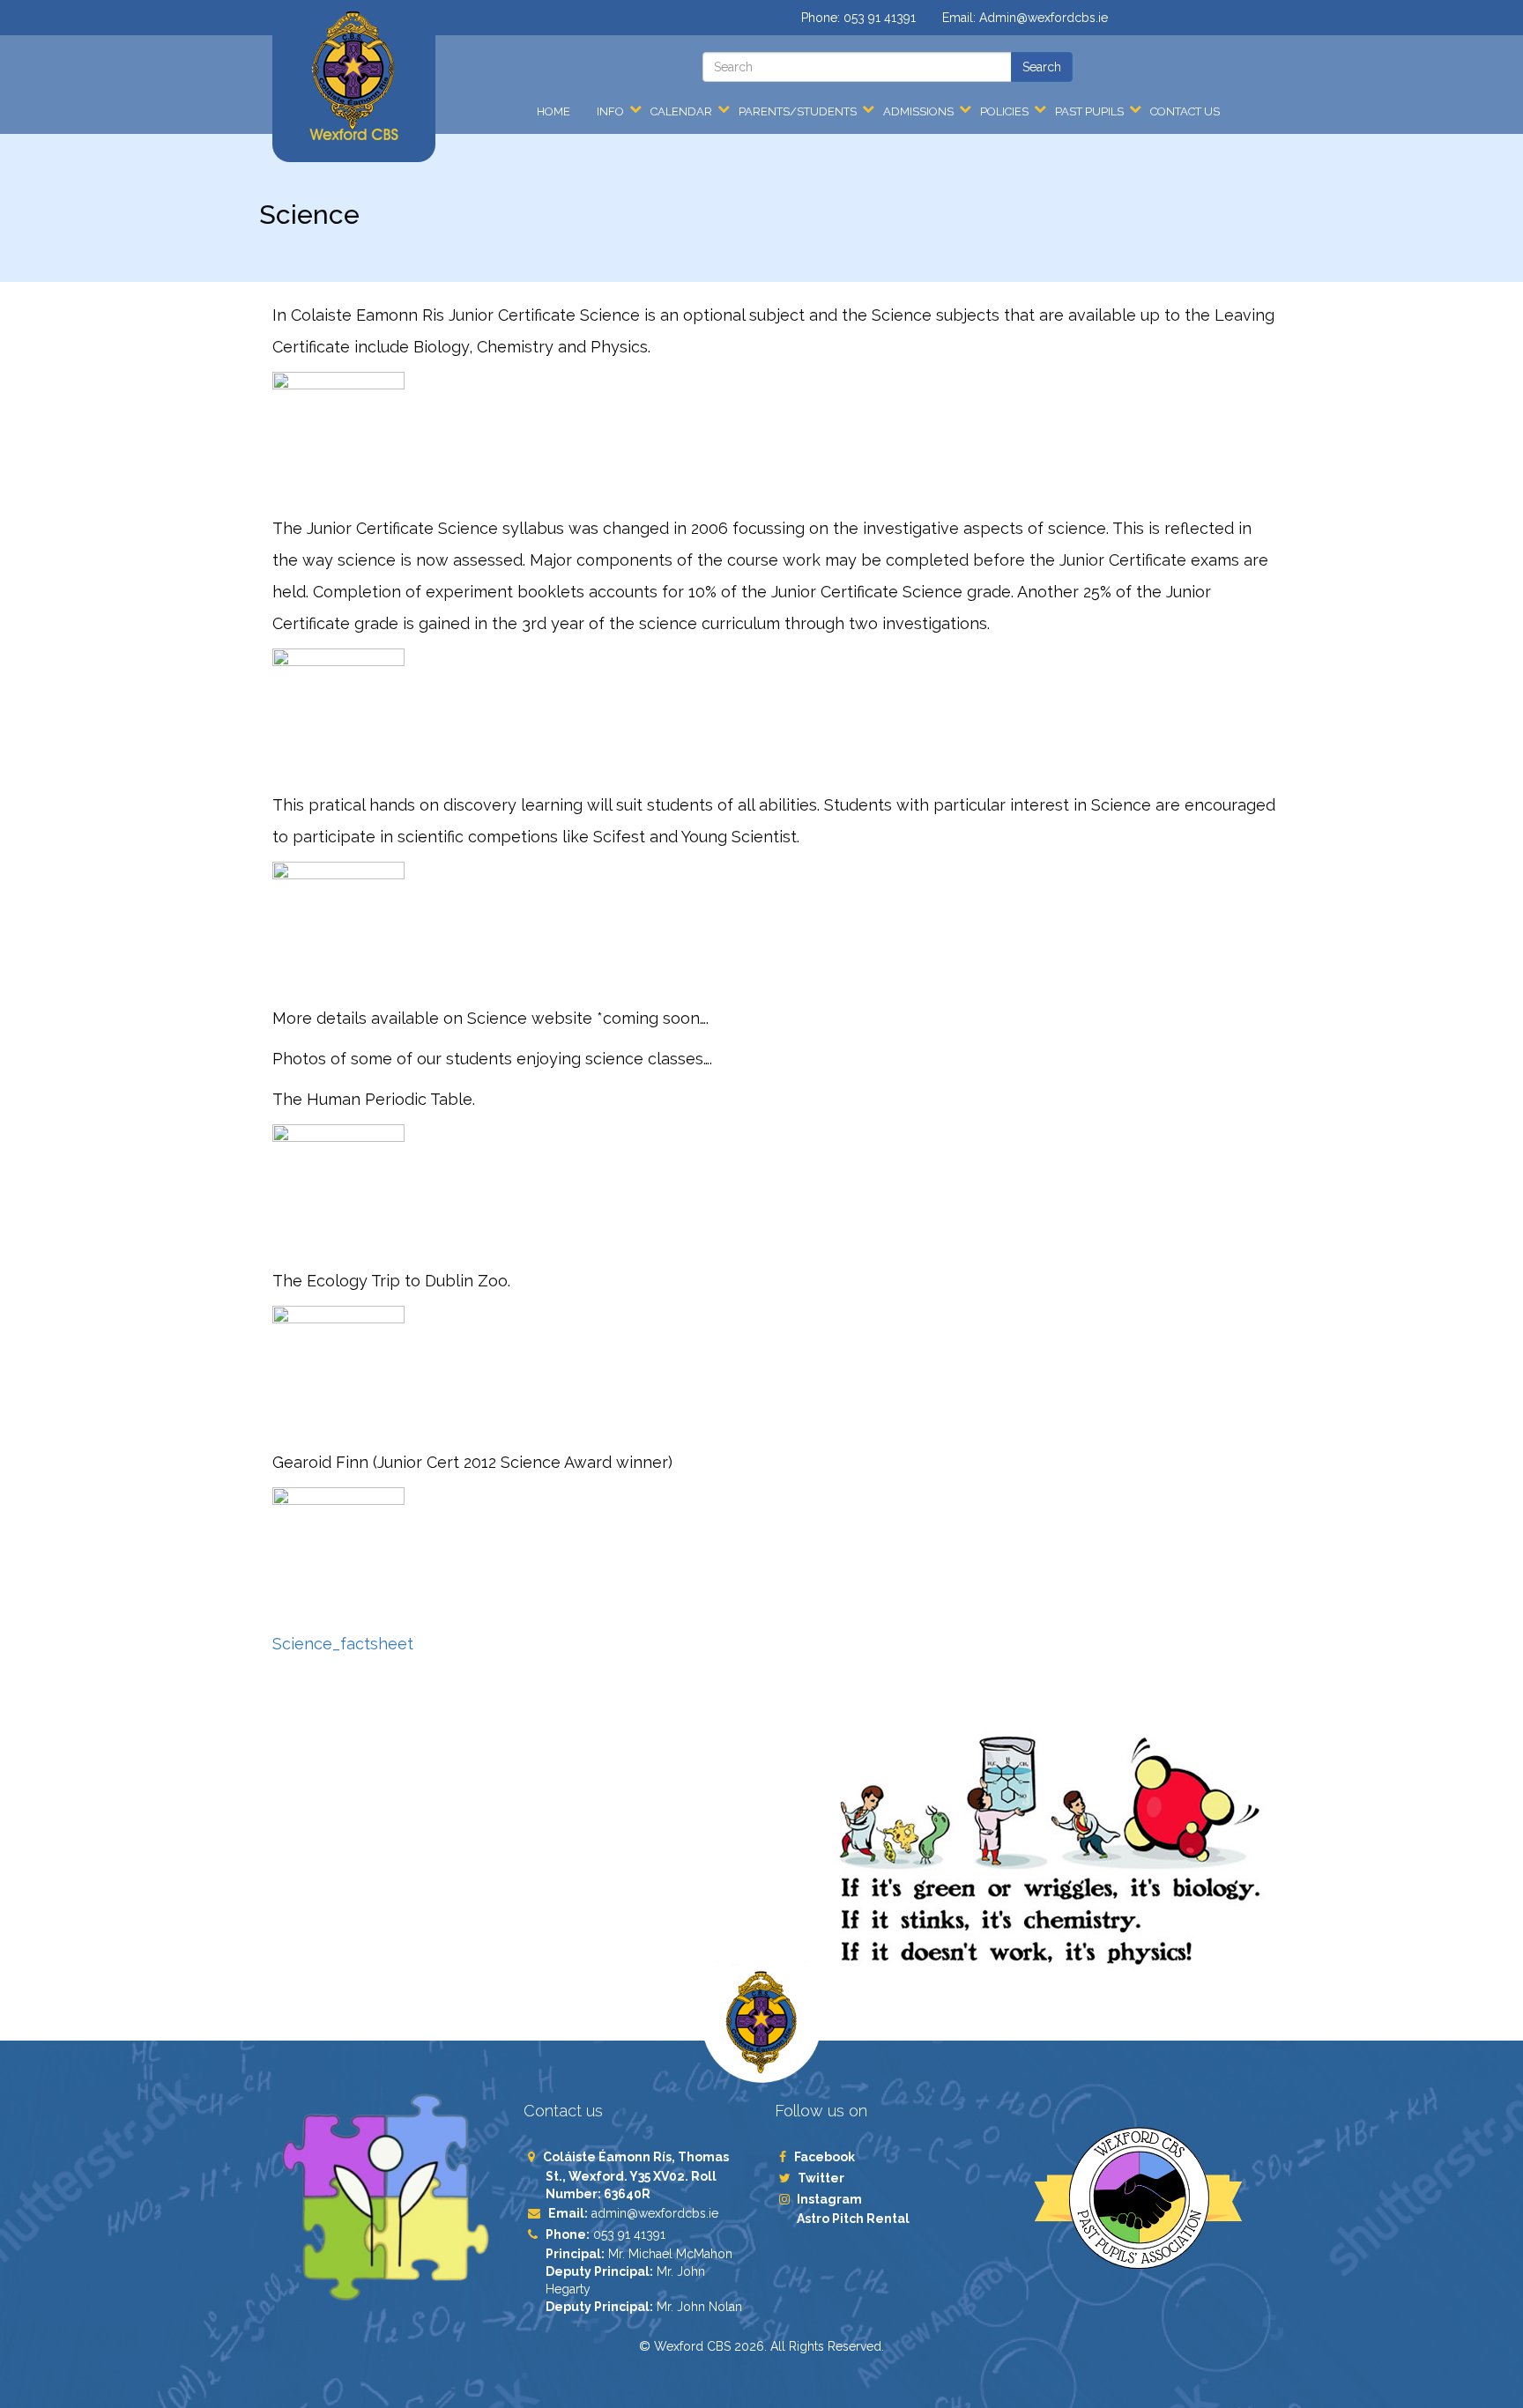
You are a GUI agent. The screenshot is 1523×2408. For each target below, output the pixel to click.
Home (553, 111)
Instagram (829, 2199)
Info (610, 111)
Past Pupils (1089, 111)
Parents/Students (798, 111)
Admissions (918, 111)
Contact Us (1185, 111)
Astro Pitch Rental (854, 2219)
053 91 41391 (880, 18)
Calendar (681, 111)
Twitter (821, 2178)
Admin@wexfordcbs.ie (1044, 18)
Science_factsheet (343, 1644)
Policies (1004, 111)
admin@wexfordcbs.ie (655, 2213)
